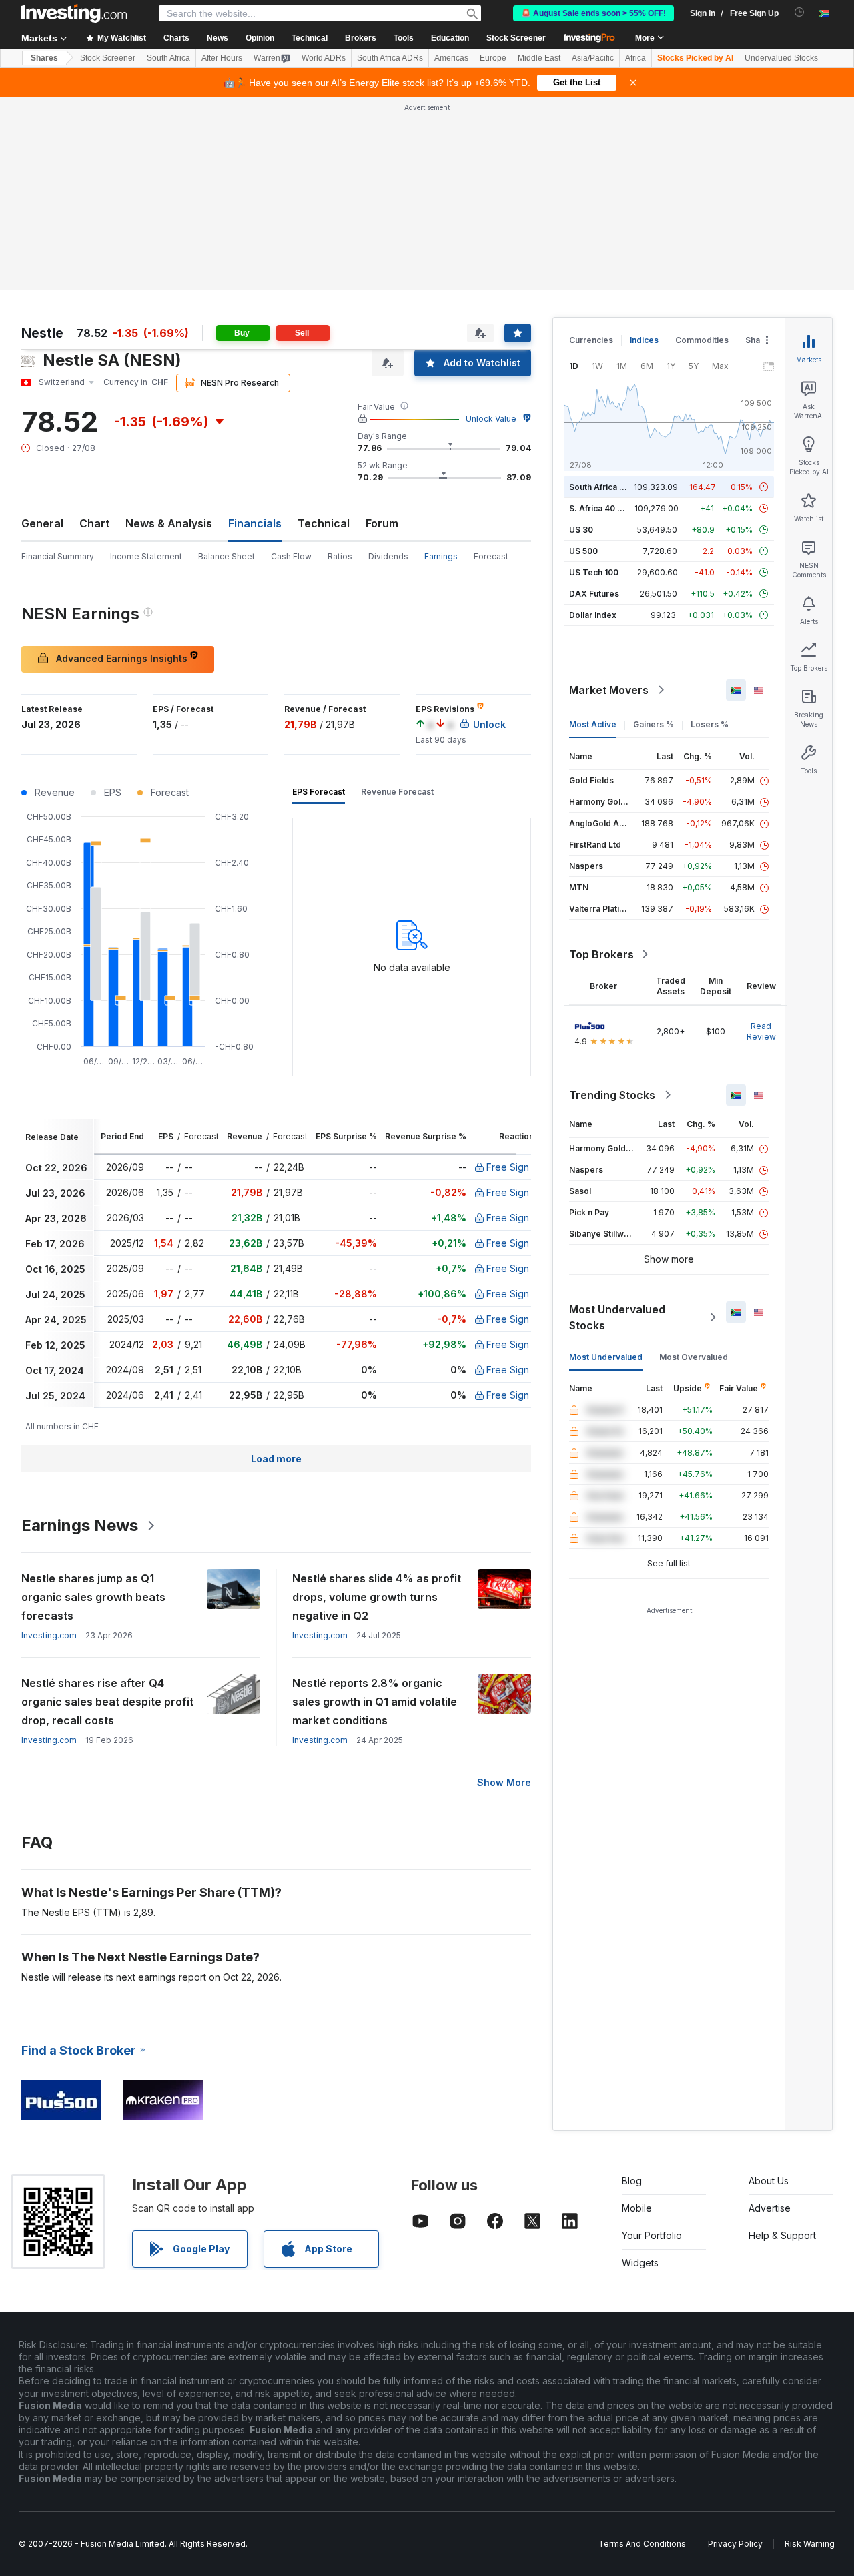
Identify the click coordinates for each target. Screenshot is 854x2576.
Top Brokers (601, 954)
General (42, 523)
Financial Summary (58, 556)
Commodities (702, 340)
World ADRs (324, 58)
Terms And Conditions (642, 2544)
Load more (276, 1459)
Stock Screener (516, 38)
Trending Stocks (612, 1095)
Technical (324, 523)
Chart (94, 523)
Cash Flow (291, 556)
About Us (769, 2181)
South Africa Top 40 (608, 487)
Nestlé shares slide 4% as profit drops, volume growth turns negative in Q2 (377, 1597)
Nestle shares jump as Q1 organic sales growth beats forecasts (93, 1597)
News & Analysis (169, 523)
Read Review (761, 1031)
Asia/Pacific (593, 58)
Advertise (770, 2208)
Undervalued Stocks (781, 58)
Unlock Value (491, 419)
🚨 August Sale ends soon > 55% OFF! (593, 13)
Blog (632, 2181)
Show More (504, 1782)
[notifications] (800, 12)
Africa (635, 58)
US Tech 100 (594, 572)
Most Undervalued (606, 1357)
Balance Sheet (227, 556)
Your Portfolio (652, 2235)
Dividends (388, 556)
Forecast (491, 556)
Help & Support (782, 2235)
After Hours (222, 58)
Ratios (340, 556)
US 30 (581, 530)
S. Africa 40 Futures (608, 508)
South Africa (168, 58)
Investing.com (49, 1635)
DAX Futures (594, 594)
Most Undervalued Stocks (617, 1317)
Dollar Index (593, 615)
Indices (644, 340)
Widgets (640, 2263)
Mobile (637, 2208)
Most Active (593, 724)
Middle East (539, 58)
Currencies (591, 340)
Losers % (710, 724)
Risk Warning (810, 2544)
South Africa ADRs (390, 58)
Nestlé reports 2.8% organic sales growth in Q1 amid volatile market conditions (375, 1702)
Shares (44, 58)
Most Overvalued (694, 1357)
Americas (451, 58)
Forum (382, 523)
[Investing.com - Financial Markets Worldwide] (74, 13)
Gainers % (654, 724)
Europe (493, 58)
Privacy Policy (735, 2544)
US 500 (583, 551)
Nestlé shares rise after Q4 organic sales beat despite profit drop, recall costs (107, 1702)
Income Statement (146, 556)
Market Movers (609, 690)
